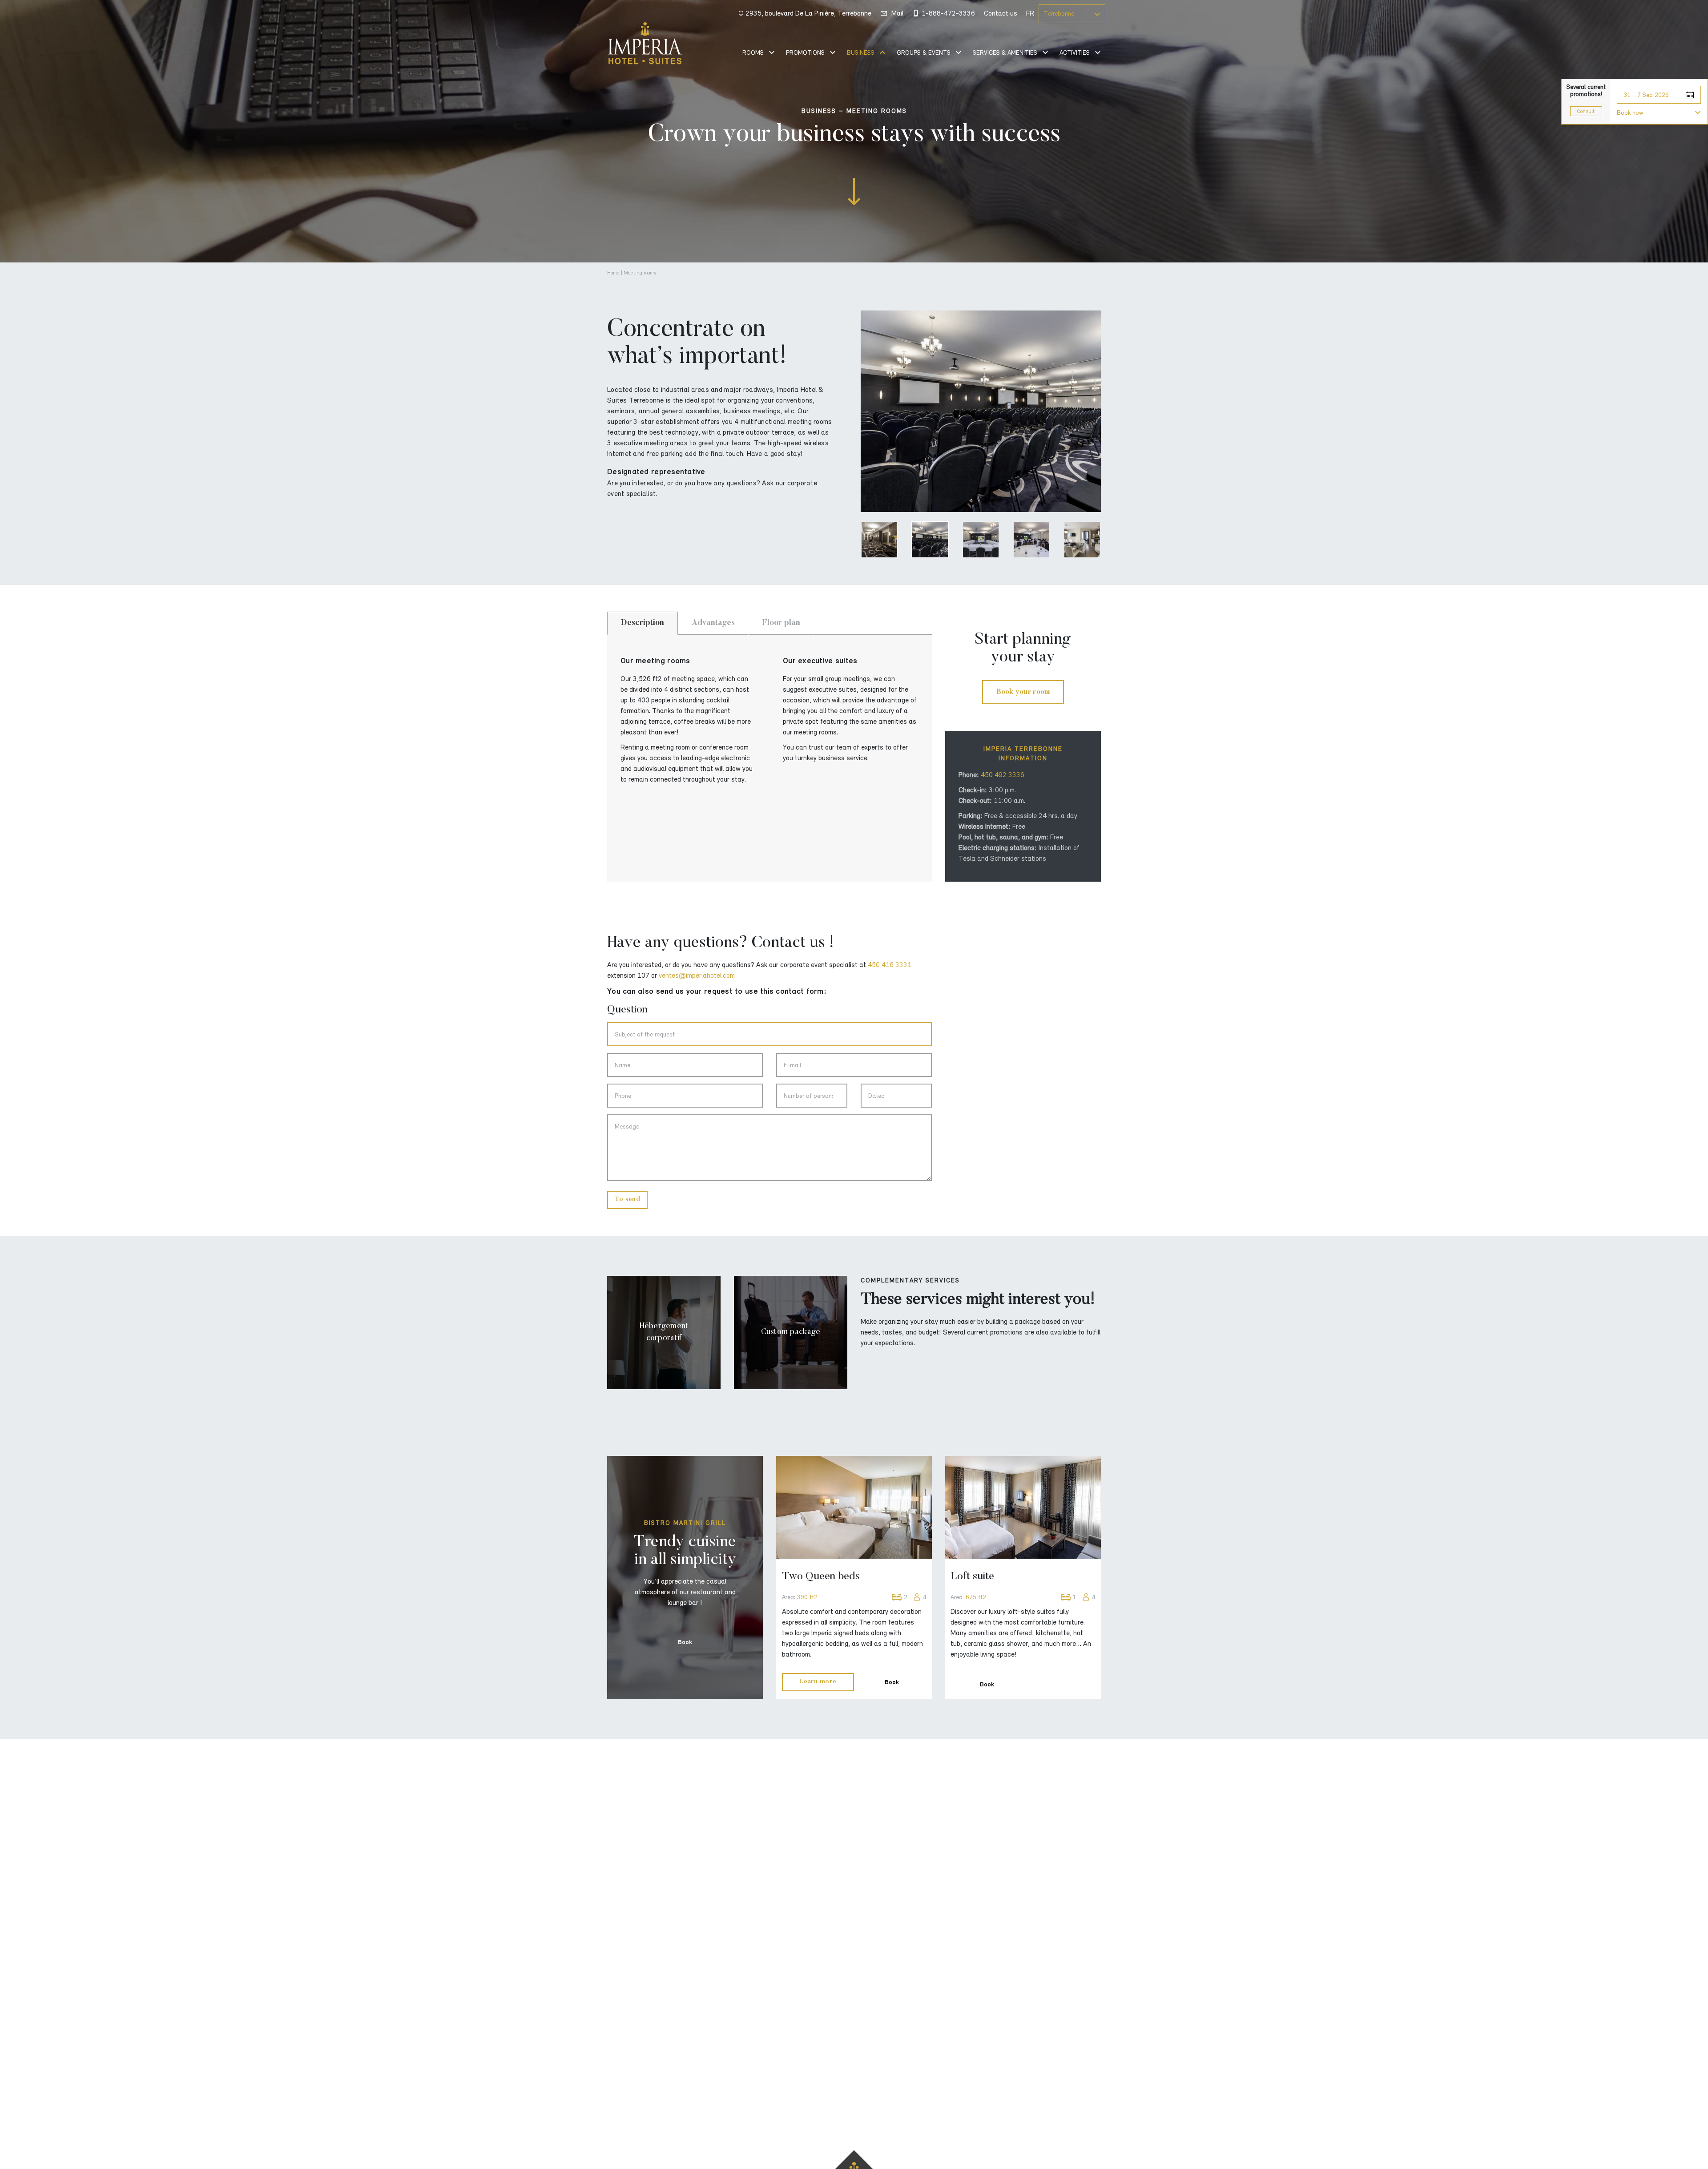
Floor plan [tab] (781, 623)
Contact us (1001, 13)
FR (1030, 13)
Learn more (818, 1682)
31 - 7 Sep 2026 (1646, 95)
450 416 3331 (890, 965)
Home (613, 273)
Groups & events (924, 53)
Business (861, 53)
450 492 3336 (1003, 775)
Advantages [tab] (713, 623)
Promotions (805, 53)
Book (685, 1642)
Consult (1586, 111)
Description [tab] (643, 623)
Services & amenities (1005, 53)
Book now (1630, 113)
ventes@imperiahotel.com (697, 976)
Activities (1075, 53)
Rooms (753, 53)
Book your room (1023, 692)
